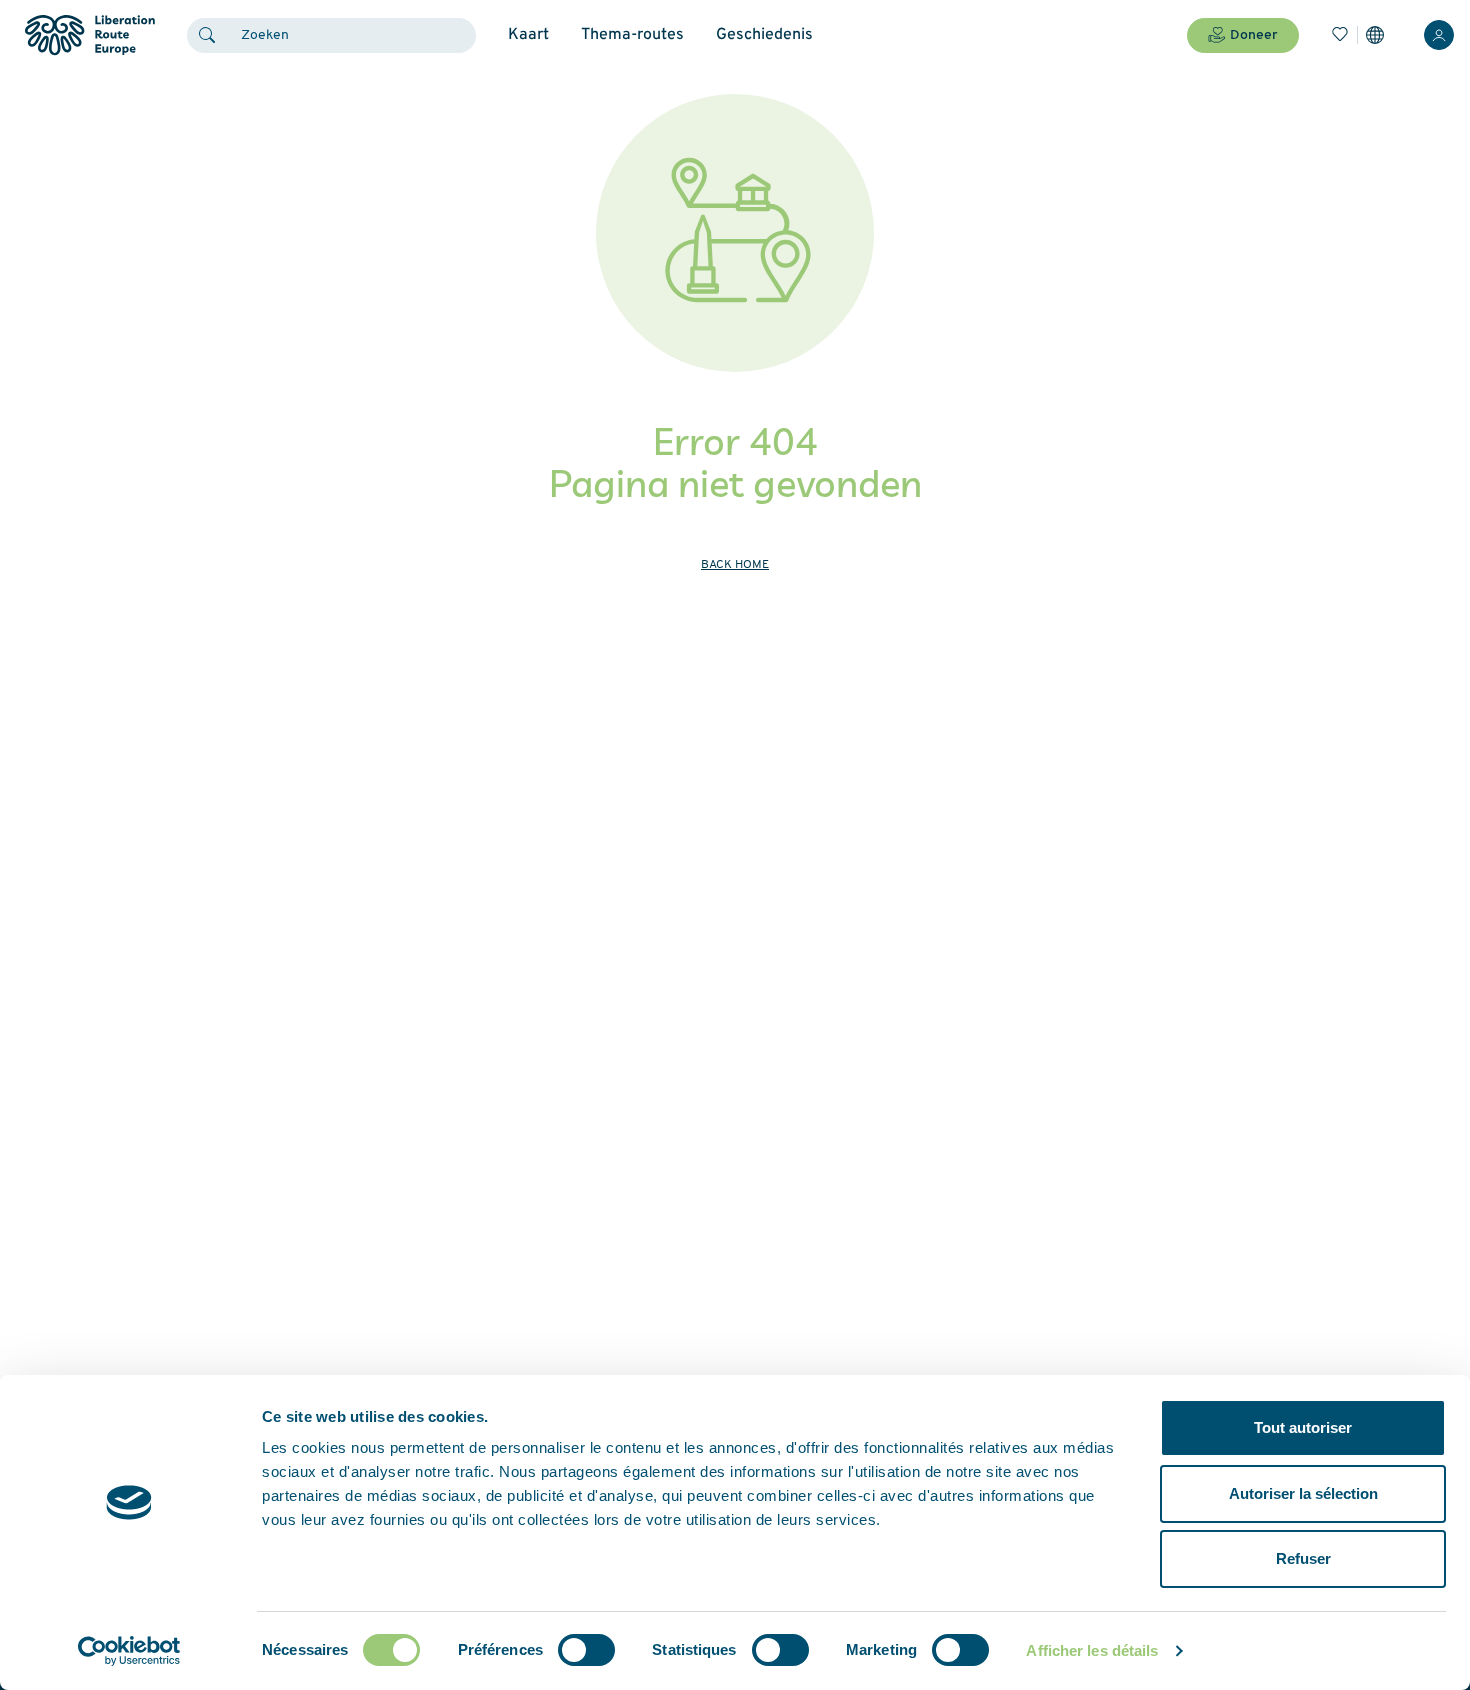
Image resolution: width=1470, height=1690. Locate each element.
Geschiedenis (764, 35)
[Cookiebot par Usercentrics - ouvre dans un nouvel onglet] (129, 1651)
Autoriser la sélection (1303, 1493)
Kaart (528, 35)
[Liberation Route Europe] (89, 35)
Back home (735, 565)
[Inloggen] (1439, 35)
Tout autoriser (1303, 1427)
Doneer (1254, 35)
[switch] (586, 1650)
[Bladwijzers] (1340, 35)
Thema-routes (632, 35)
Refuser (1303, 1558)
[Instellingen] (1375, 35)
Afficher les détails (1092, 1650)
